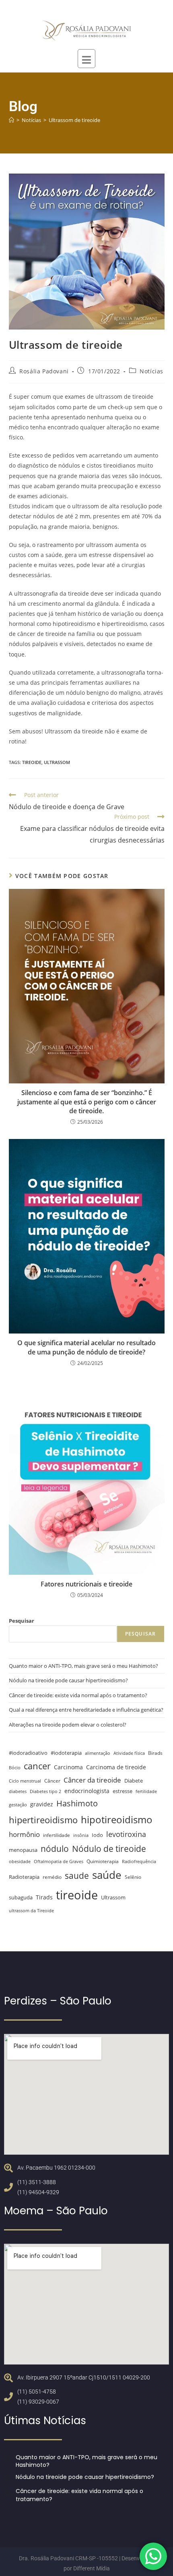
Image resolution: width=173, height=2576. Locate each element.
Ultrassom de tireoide (74, 120)
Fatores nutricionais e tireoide (86, 1584)
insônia (81, 1835)
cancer (37, 1766)
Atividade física (129, 1753)
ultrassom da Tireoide (31, 1911)
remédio (52, 1877)
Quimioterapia (103, 1861)
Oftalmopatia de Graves (59, 1862)
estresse (123, 1791)
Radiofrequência (139, 1862)
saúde (107, 1875)
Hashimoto (77, 1803)
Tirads (44, 1897)
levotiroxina (126, 1834)
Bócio (15, 1768)
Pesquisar (22, 1621)
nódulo (55, 1849)
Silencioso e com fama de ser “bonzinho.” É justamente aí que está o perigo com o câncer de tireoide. (87, 1102)
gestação (18, 1805)
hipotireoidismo (117, 1819)
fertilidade (146, 1791)
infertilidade (57, 1835)
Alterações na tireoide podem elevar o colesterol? (68, 1725)
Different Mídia (92, 2568)
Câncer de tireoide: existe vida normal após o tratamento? (78, 1695)
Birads (155, 1753)
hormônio (24, 1834)
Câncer (52, 1781)
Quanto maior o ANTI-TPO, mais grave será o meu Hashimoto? (83, 1666)
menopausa (23, 1850)
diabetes (18, 1791)
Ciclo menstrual (25, 1781)
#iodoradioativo (28, 1753)
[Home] (11, 120)
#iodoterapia (66, 1753)
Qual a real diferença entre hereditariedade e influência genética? (86, 1710)
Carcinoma (68, 1767)
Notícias (151, 371)
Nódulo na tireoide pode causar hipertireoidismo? (68, 1680)
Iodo (97, 1835)
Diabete (134, 1781)
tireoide (32, 762)
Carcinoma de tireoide (116, 1767)
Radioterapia (24, 1877)
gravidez (42, 1804)
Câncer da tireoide (92, 1780)
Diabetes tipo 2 (45, 1791)
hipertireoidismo (43, 1820)
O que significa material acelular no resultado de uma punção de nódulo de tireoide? (86, 1347)
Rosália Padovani (44, 371)
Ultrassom (57, 762)
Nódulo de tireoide (109, 1848)
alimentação (98, 1753)
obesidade (20, 1862)
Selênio (133, 1877)
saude (77, 1875)
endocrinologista (87, 1791)
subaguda (21, 1898)
